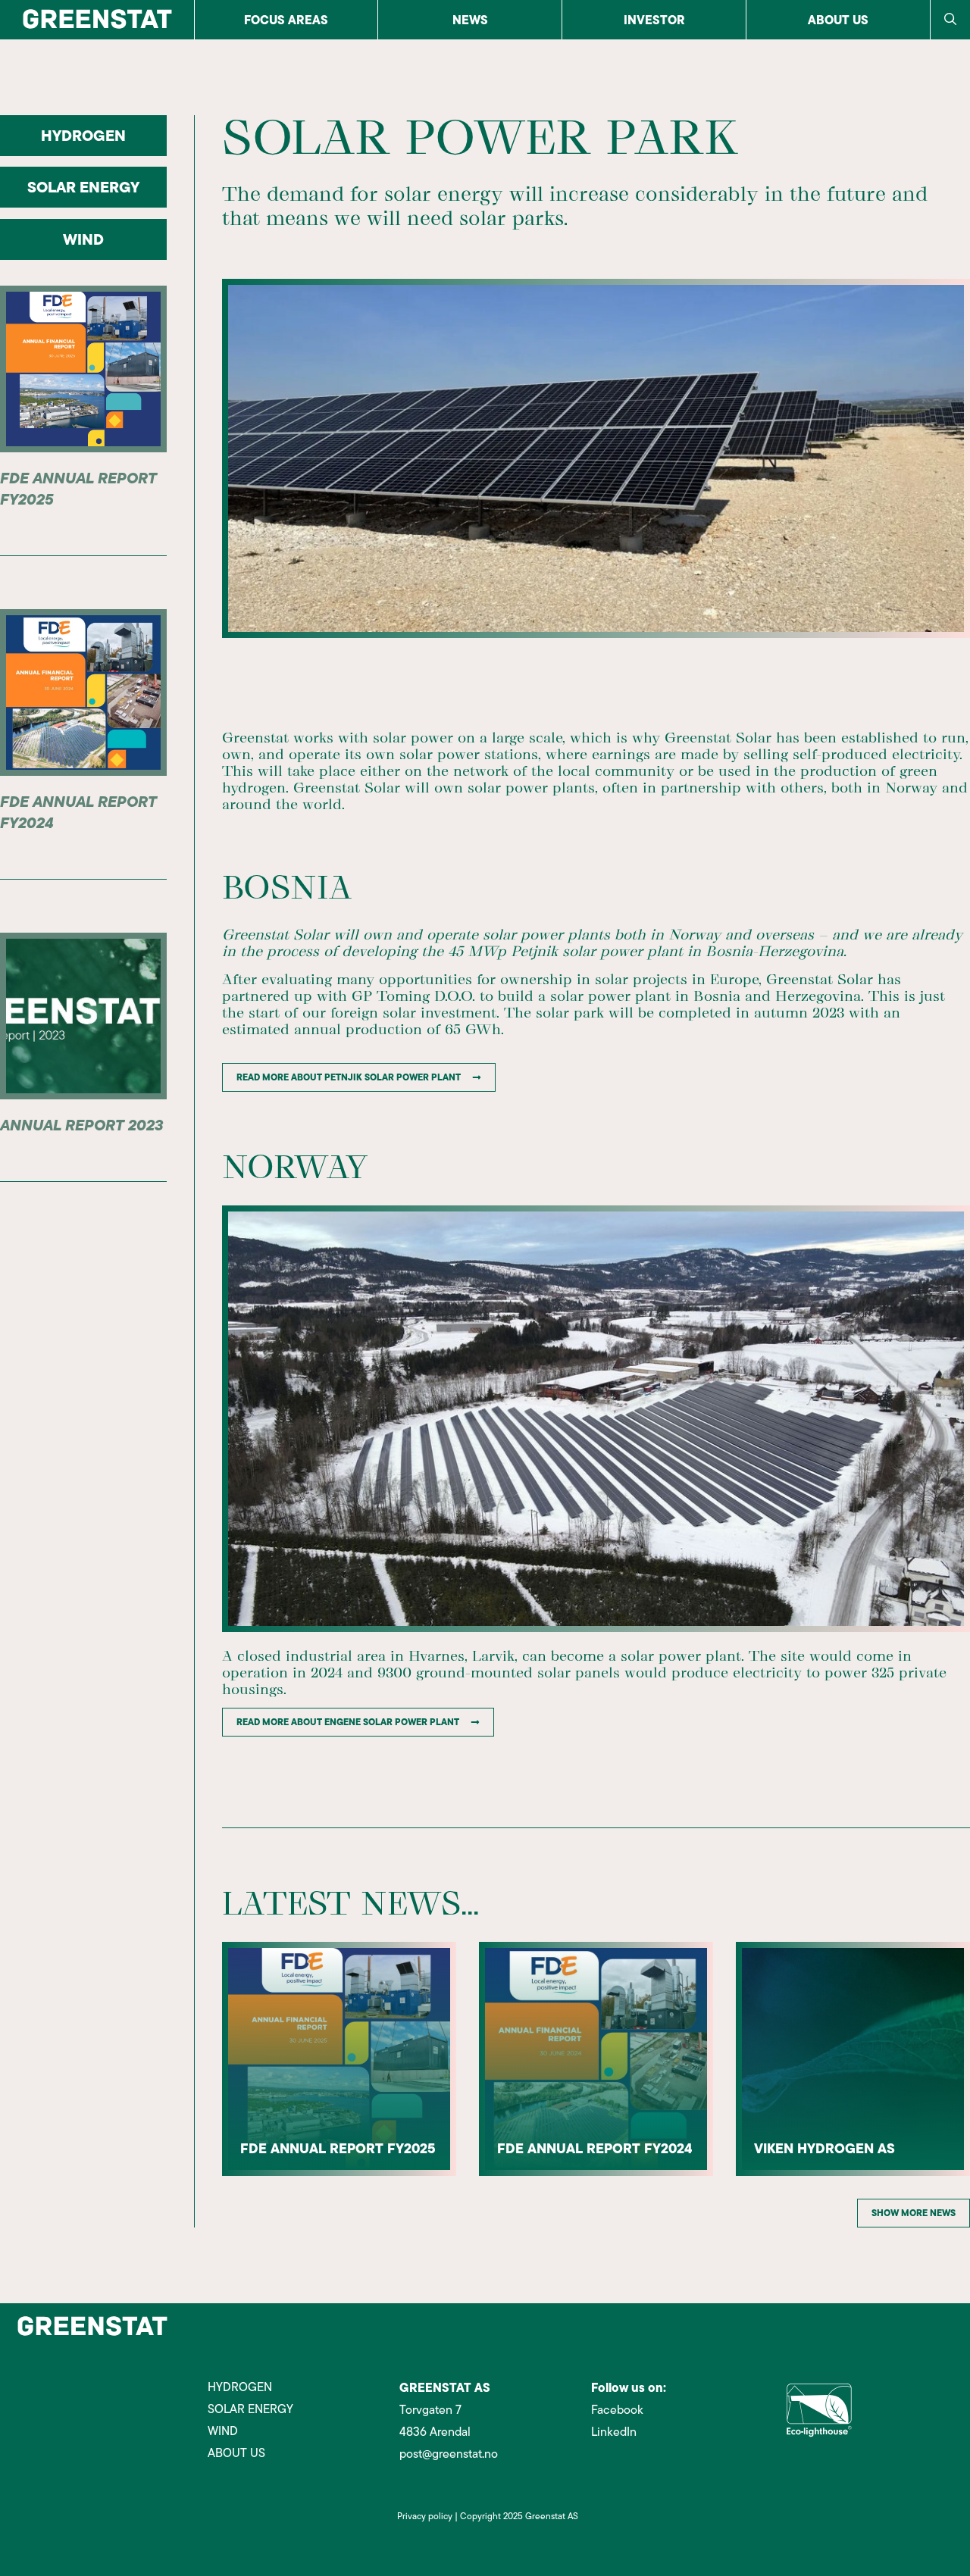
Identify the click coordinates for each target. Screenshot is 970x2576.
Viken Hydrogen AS (824, 2148)
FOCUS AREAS (286, 20)
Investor (654, 20)
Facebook (617, 2410)
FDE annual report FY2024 (78, 812)
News (470, 20)
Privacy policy (425, 2516)
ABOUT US (236, 2453)
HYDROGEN (83, 135)
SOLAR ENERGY (83, 187)
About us (838, 20)
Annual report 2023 (81, 1125)
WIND (83, 239)
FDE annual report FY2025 (78, 488)
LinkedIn (614, 2432)
